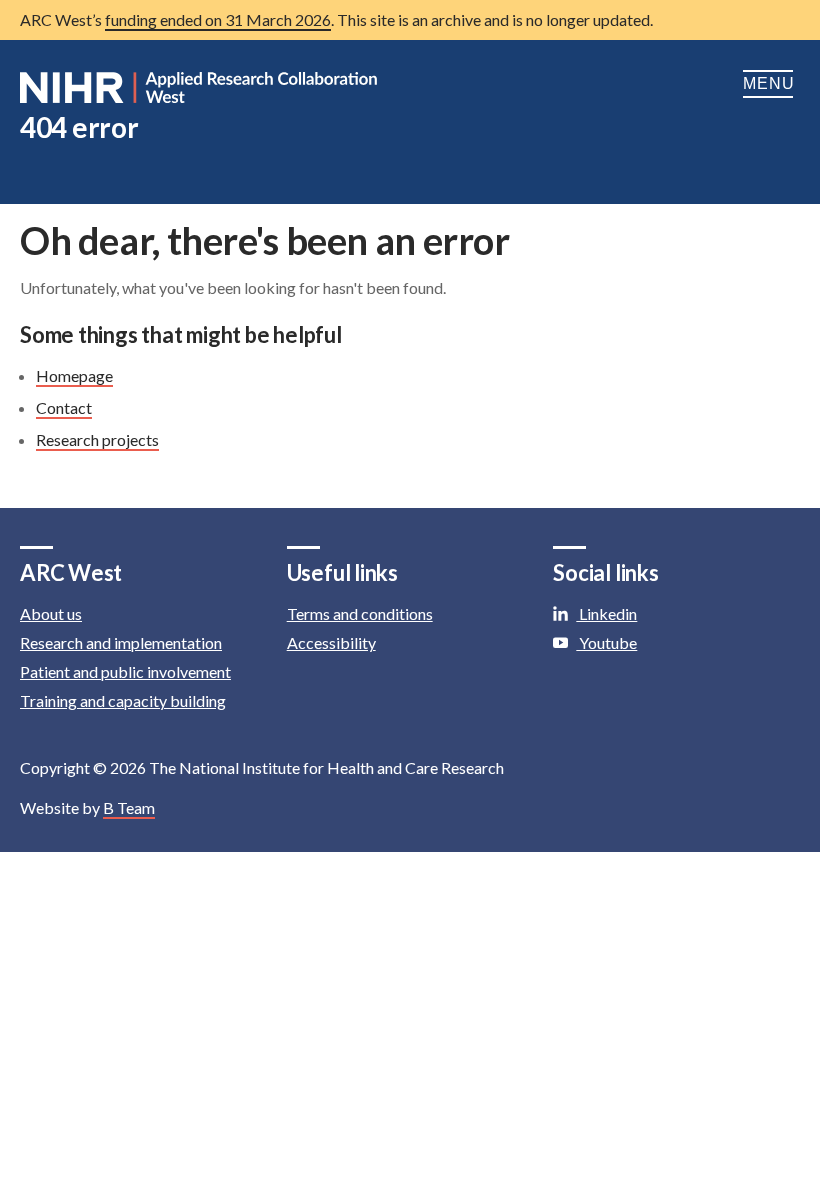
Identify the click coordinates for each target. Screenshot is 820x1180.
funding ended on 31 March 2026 (218, 19)
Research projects (97, 439)
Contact (64, 407)
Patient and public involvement (125, 671)
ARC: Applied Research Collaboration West (200, 88)
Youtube (606, 642)
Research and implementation (121, 642)
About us (51, 613)
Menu (771, 83)
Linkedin (606, 613)
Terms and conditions (360, 613)
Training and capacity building (123, 700)
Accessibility (331, 642)
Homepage (74, 375)
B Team (129, 807)
